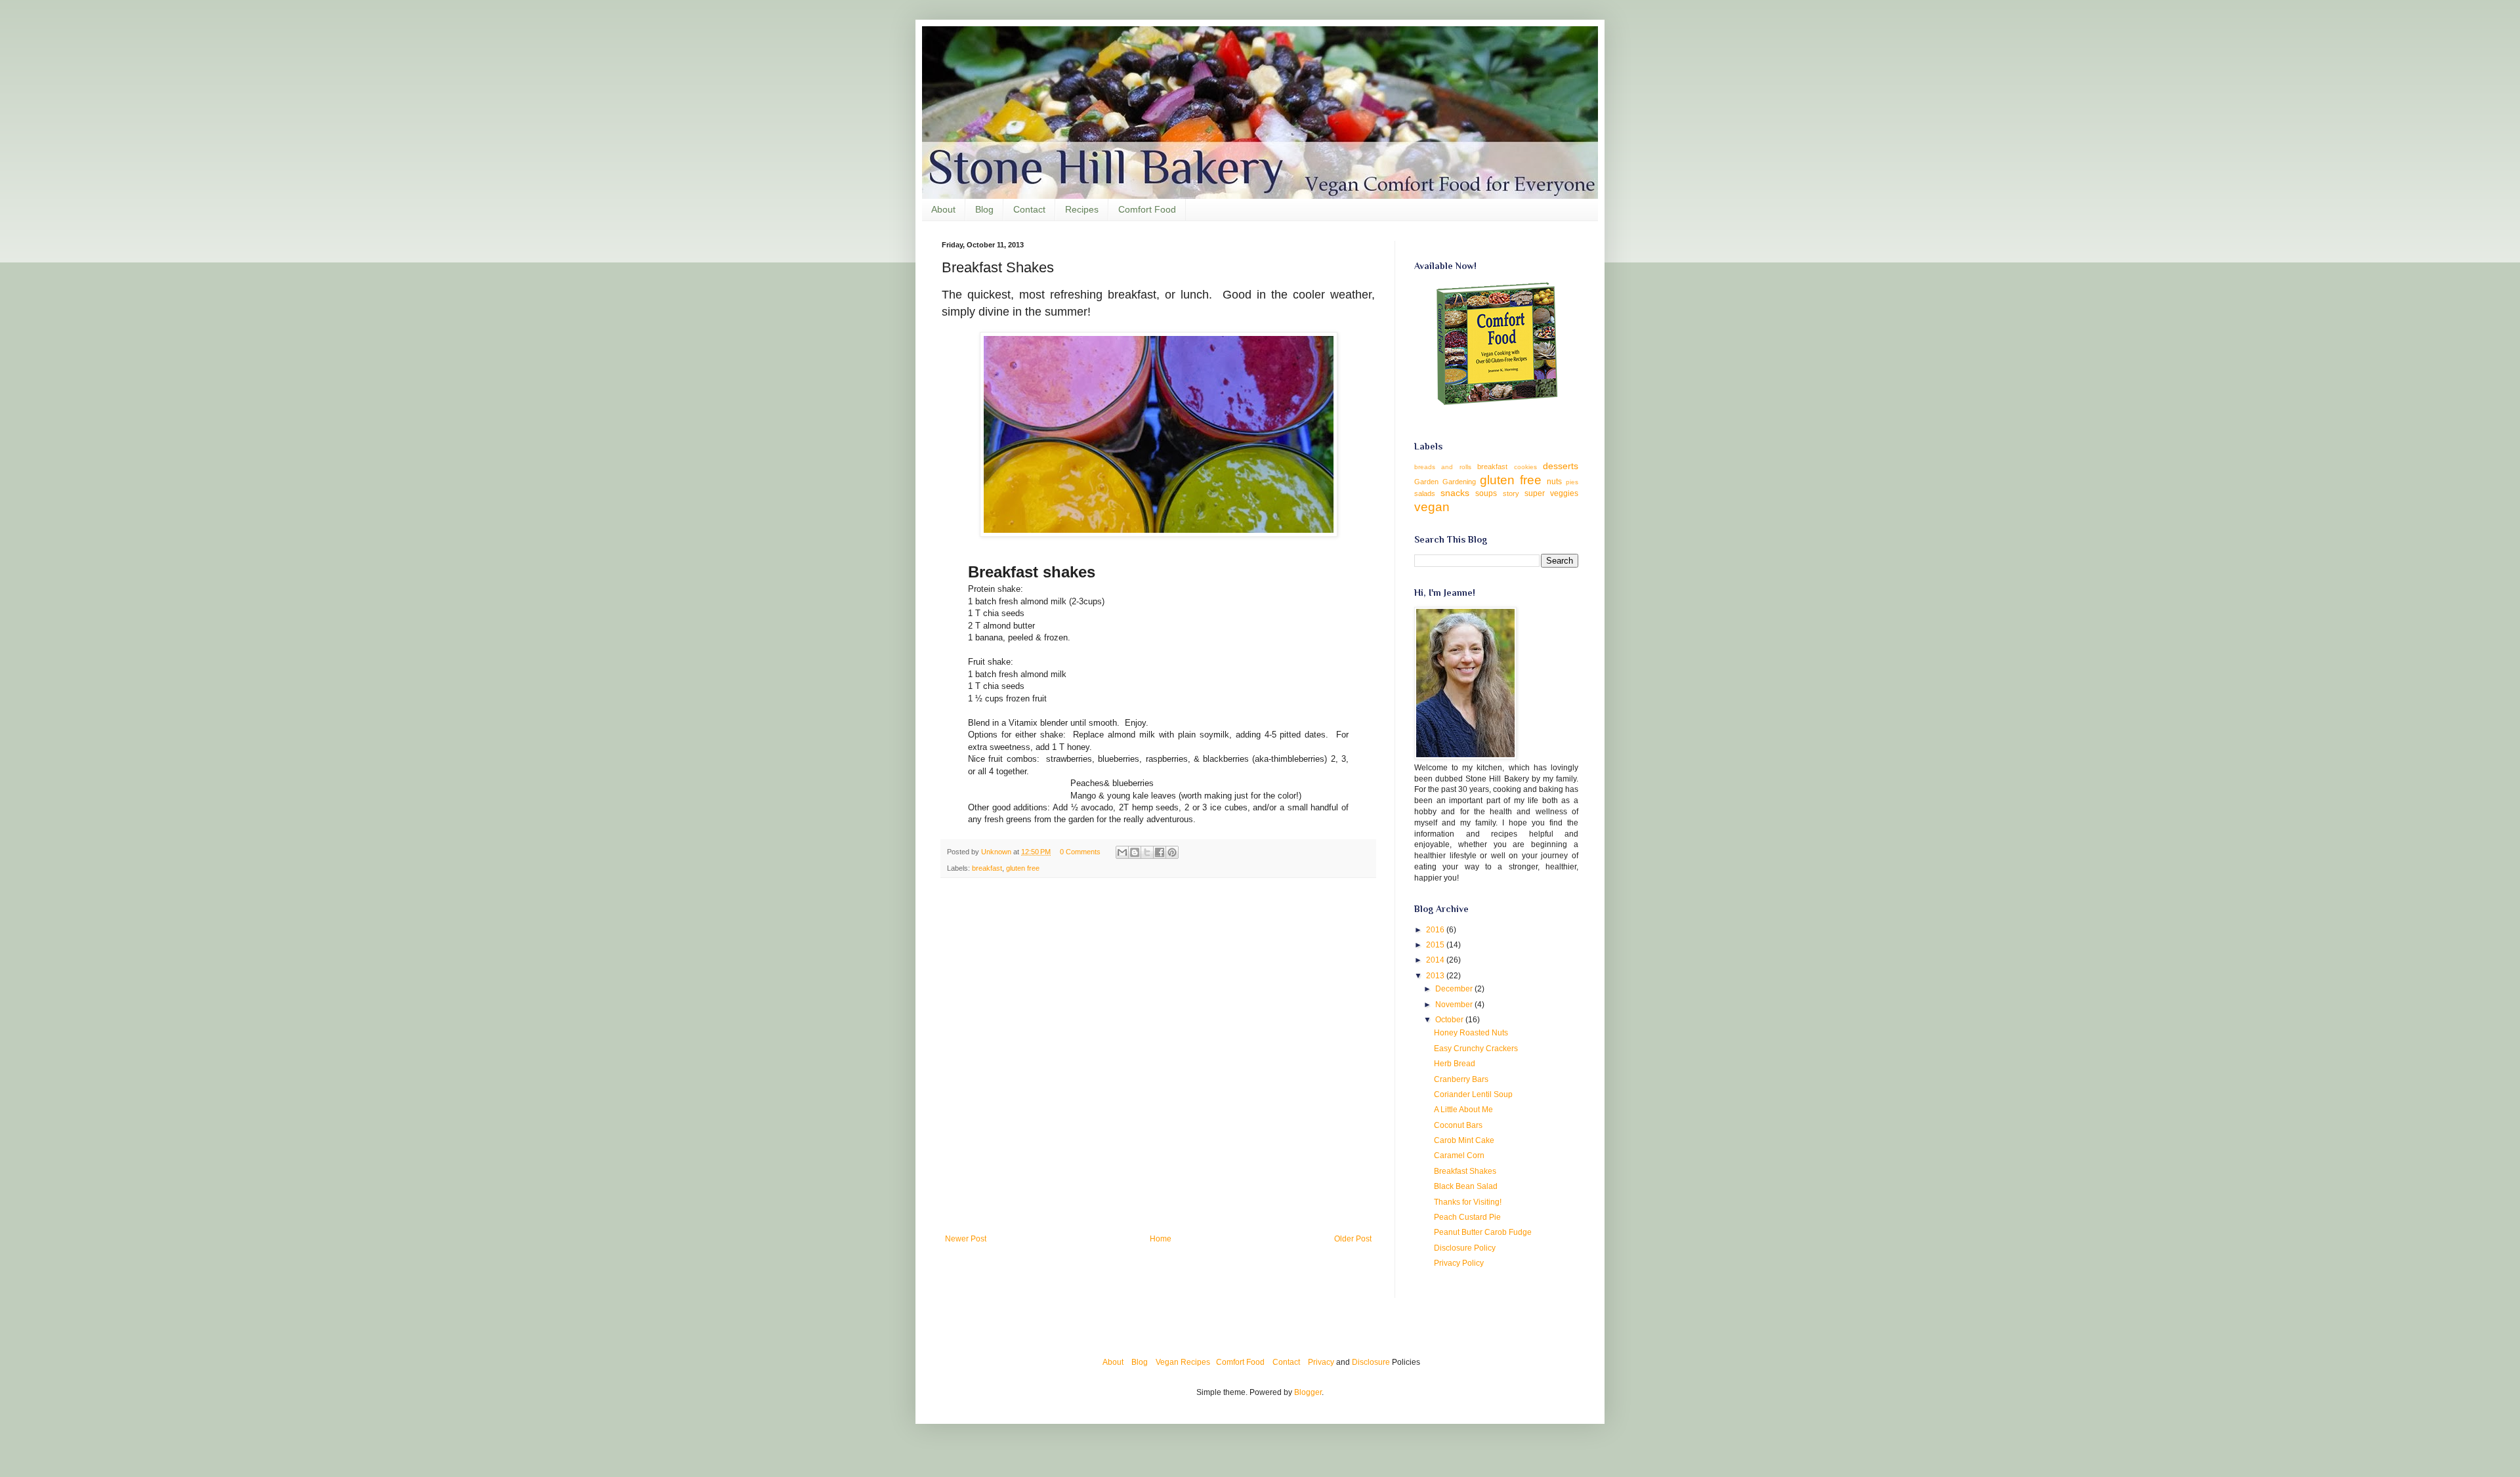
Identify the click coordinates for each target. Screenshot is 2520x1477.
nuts (1554, 482)
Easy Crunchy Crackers (1476, 1049)
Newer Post (966, 1239)
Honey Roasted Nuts (1471, 1033)
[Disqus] (1158, 1058)
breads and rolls (1443, 467)
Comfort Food (1147, 209)
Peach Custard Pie (1467, 1217)
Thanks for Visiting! (1468, 1202)
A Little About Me (1463, 1110)
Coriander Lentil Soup (1473, 1094)
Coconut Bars (1458, 1125)
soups (1486, 493)
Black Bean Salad (1466, 1186)
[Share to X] (1147, 852)
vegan (1432, 507)
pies (1572, 482)
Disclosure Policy (1465, 1248)
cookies (1525, 467)
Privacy (1321, 1362)
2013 (1436, 976)
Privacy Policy (1459, 1263)
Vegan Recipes (1183, 1362)
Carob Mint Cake (1464, 1140)
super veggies (1551, 493)
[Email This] (1122, 852)
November (1455, 1005)
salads (1425, 493)
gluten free (1023, 868)
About (943, 209)
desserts (1561, 466)
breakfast (987, 868)
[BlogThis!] (1135, 852)
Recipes (1082, 209)
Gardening (1459, 482)
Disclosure (1371, 1362)
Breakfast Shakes (1465, 1171)
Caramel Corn (1459, 1155)
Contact (1029, 209)
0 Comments (1080, 852)
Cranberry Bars (1461, 1079)
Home (1161, 1239)
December (1455, 989)
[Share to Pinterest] (1172, 852)
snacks (1455, 493)
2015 (1436, 945)
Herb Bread (1455, 1064)
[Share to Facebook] (1160, 852)
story (1511, 493)
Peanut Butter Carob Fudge (1483, 1232)
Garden (1426, 482)
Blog (984, 209)
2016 (1436, 930)
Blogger (1308, 1392)
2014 (1436, 960)
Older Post (1353, 1239)
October (1450, 1020)
